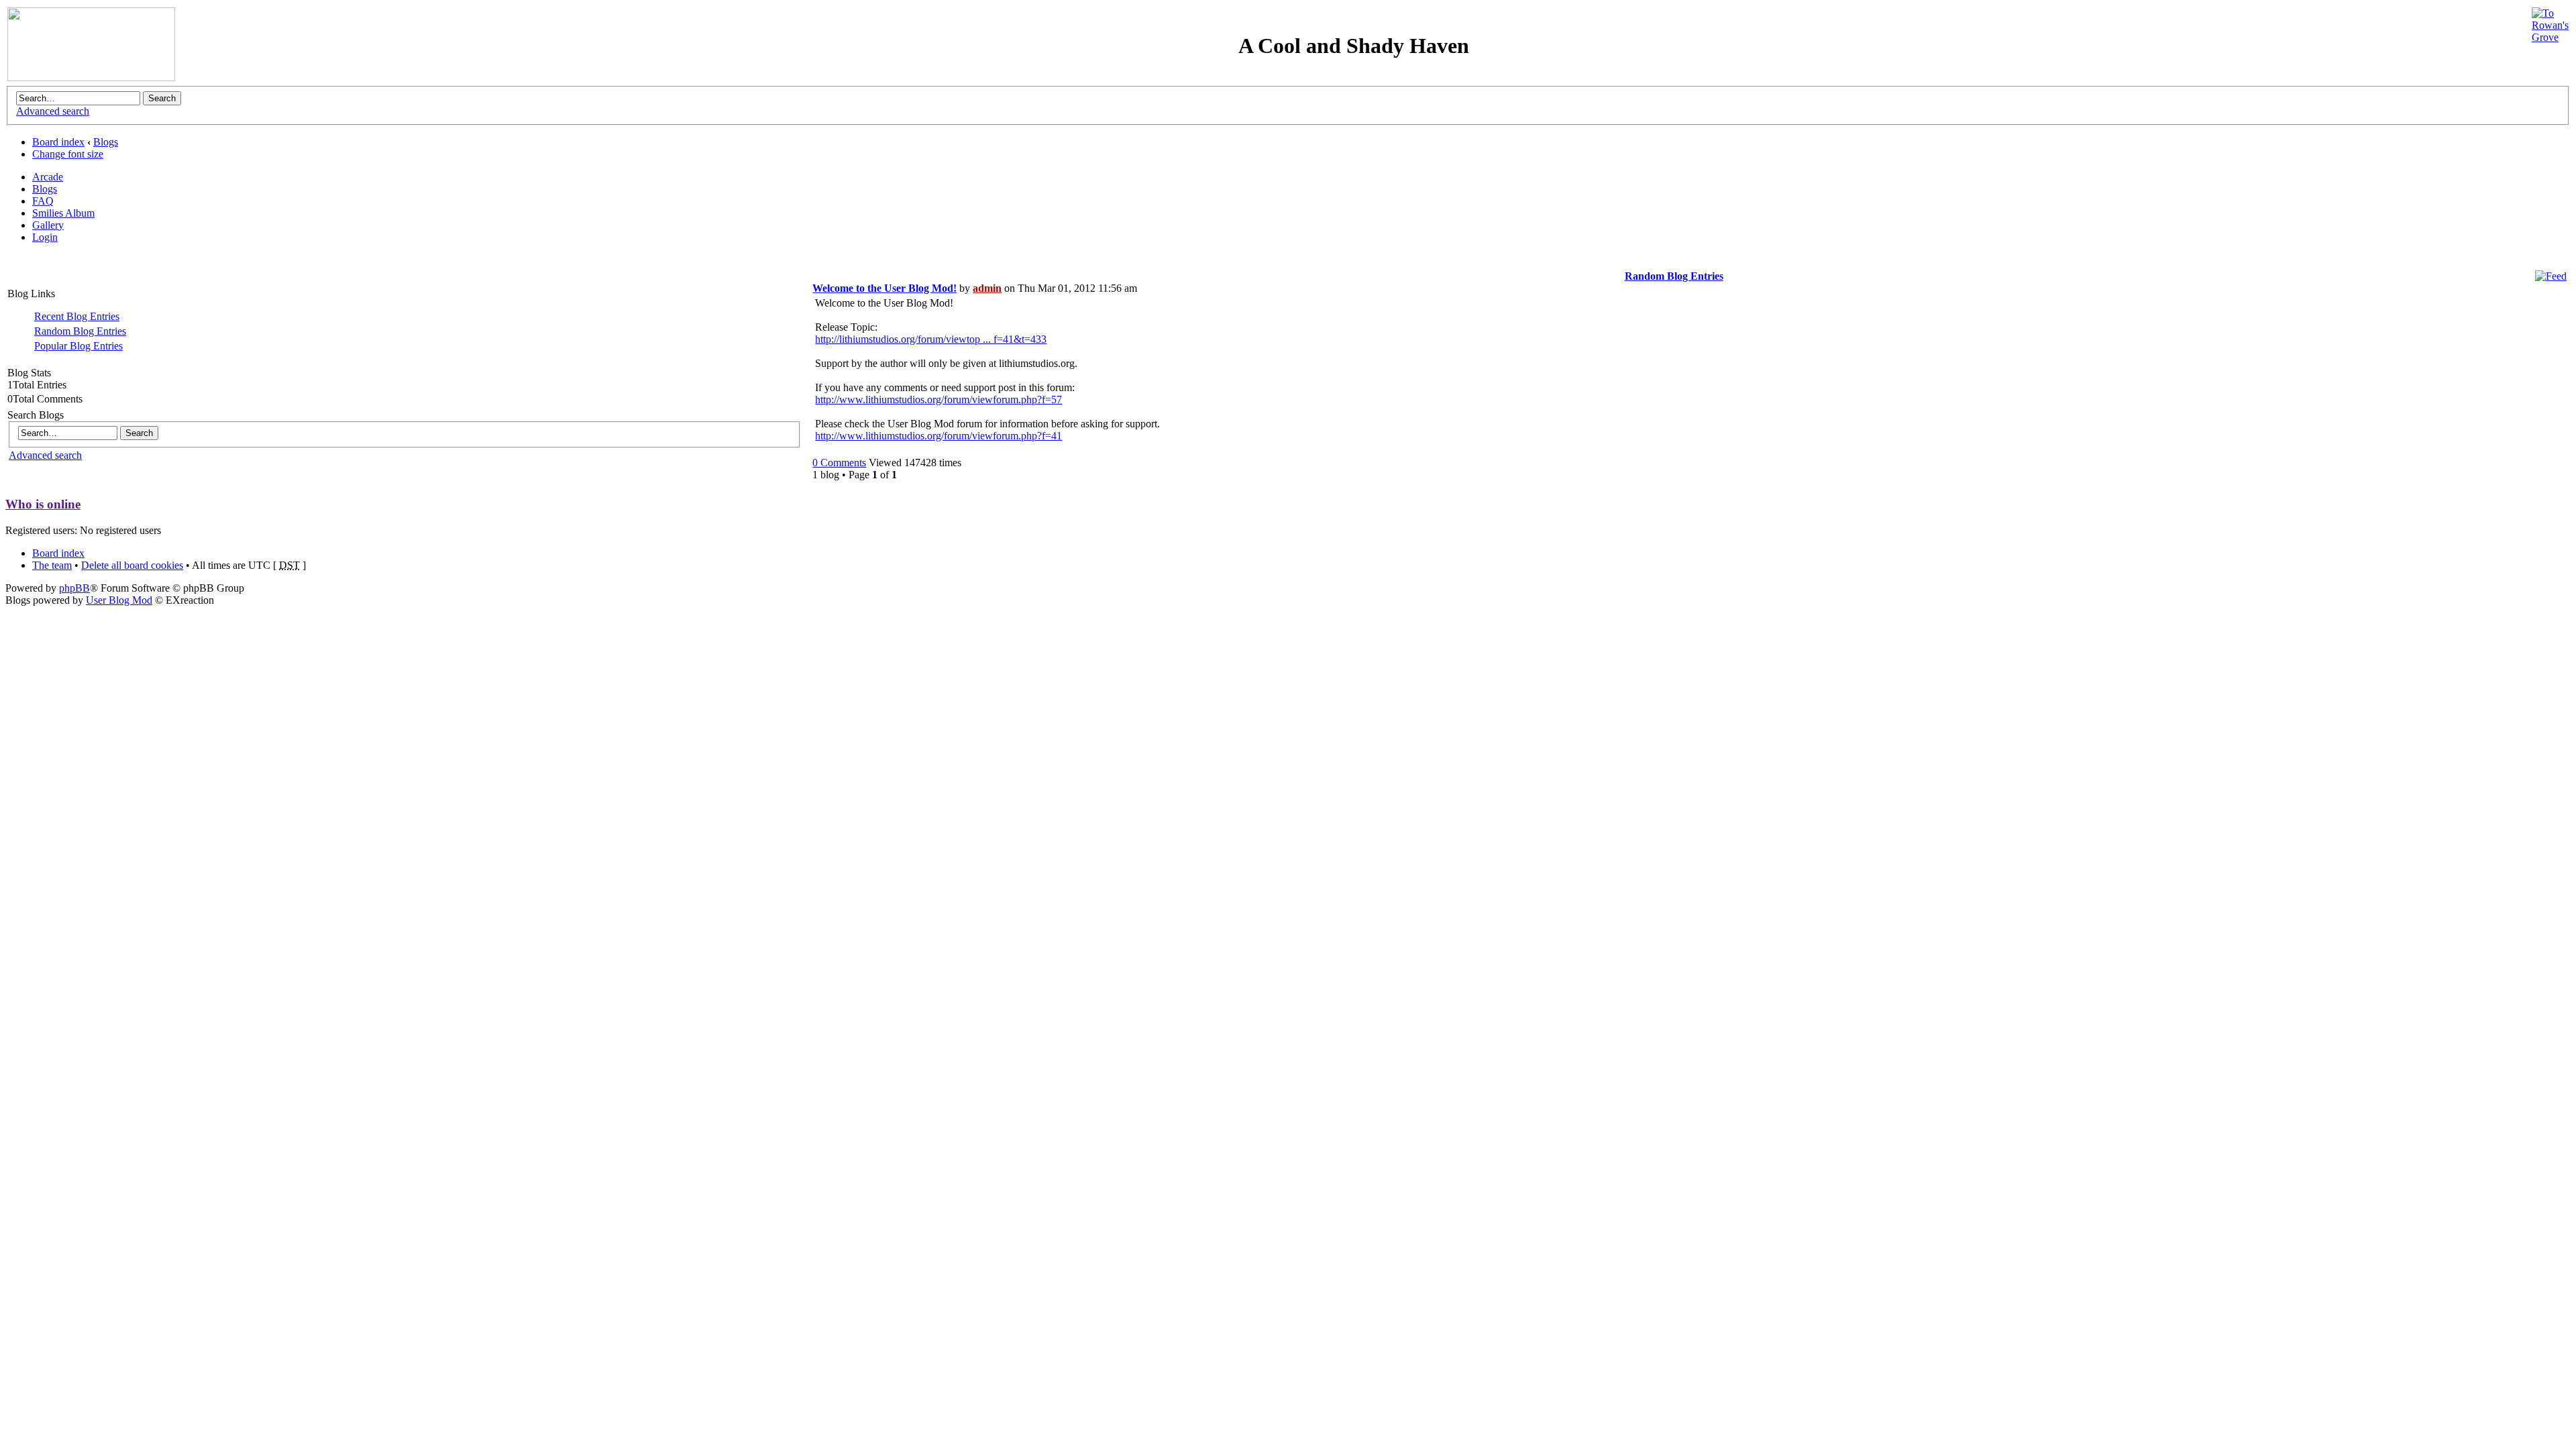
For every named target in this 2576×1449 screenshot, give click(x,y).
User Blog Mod (119, 600)
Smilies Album (63, 213)
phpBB (74, 588)
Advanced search (53, 111)
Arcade (48, 177)
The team (52, 565)
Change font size (68, 154)
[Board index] (91, 77)
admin (987, 288)
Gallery (48, 225)
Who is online (43, 504)
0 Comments (839, 463)
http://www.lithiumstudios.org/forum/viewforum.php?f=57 (938, 399)
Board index (58, 142)
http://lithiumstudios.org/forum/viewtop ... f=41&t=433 (931, 339)
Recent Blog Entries (77, 316)
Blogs (106, 142)
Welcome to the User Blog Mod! (884, 288)
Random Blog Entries (80, 331)
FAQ (43, 201)
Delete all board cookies (132, 565)
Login (45, 237)
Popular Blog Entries (78, 346)
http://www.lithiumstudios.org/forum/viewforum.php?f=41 (938, 436)
